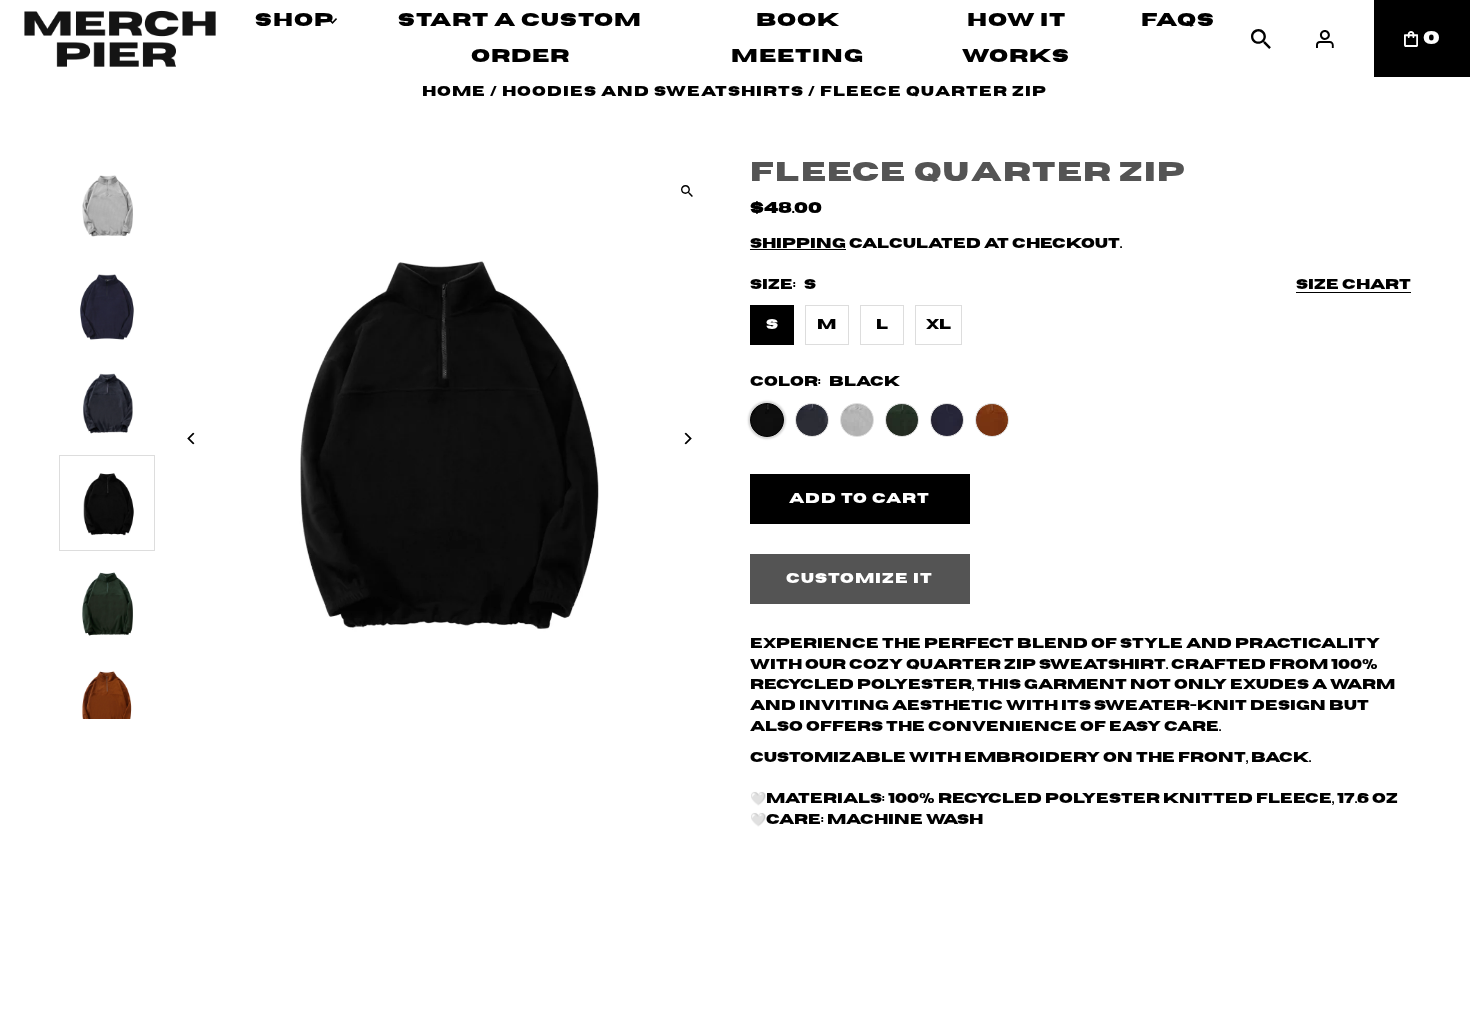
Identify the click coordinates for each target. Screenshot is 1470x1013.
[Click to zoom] (687, 190)
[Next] (687, 438)
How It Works (1016, 38)
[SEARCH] (1261, 39)
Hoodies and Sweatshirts (653, 92)
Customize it (859, 579)
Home (454, 92)
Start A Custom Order (520, 38)
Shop (294, 20)
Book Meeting (797, 38)
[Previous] (191, 438)
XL (938, 325)
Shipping (798, 244)
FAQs (1178, 20)
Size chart (1353, 285)
